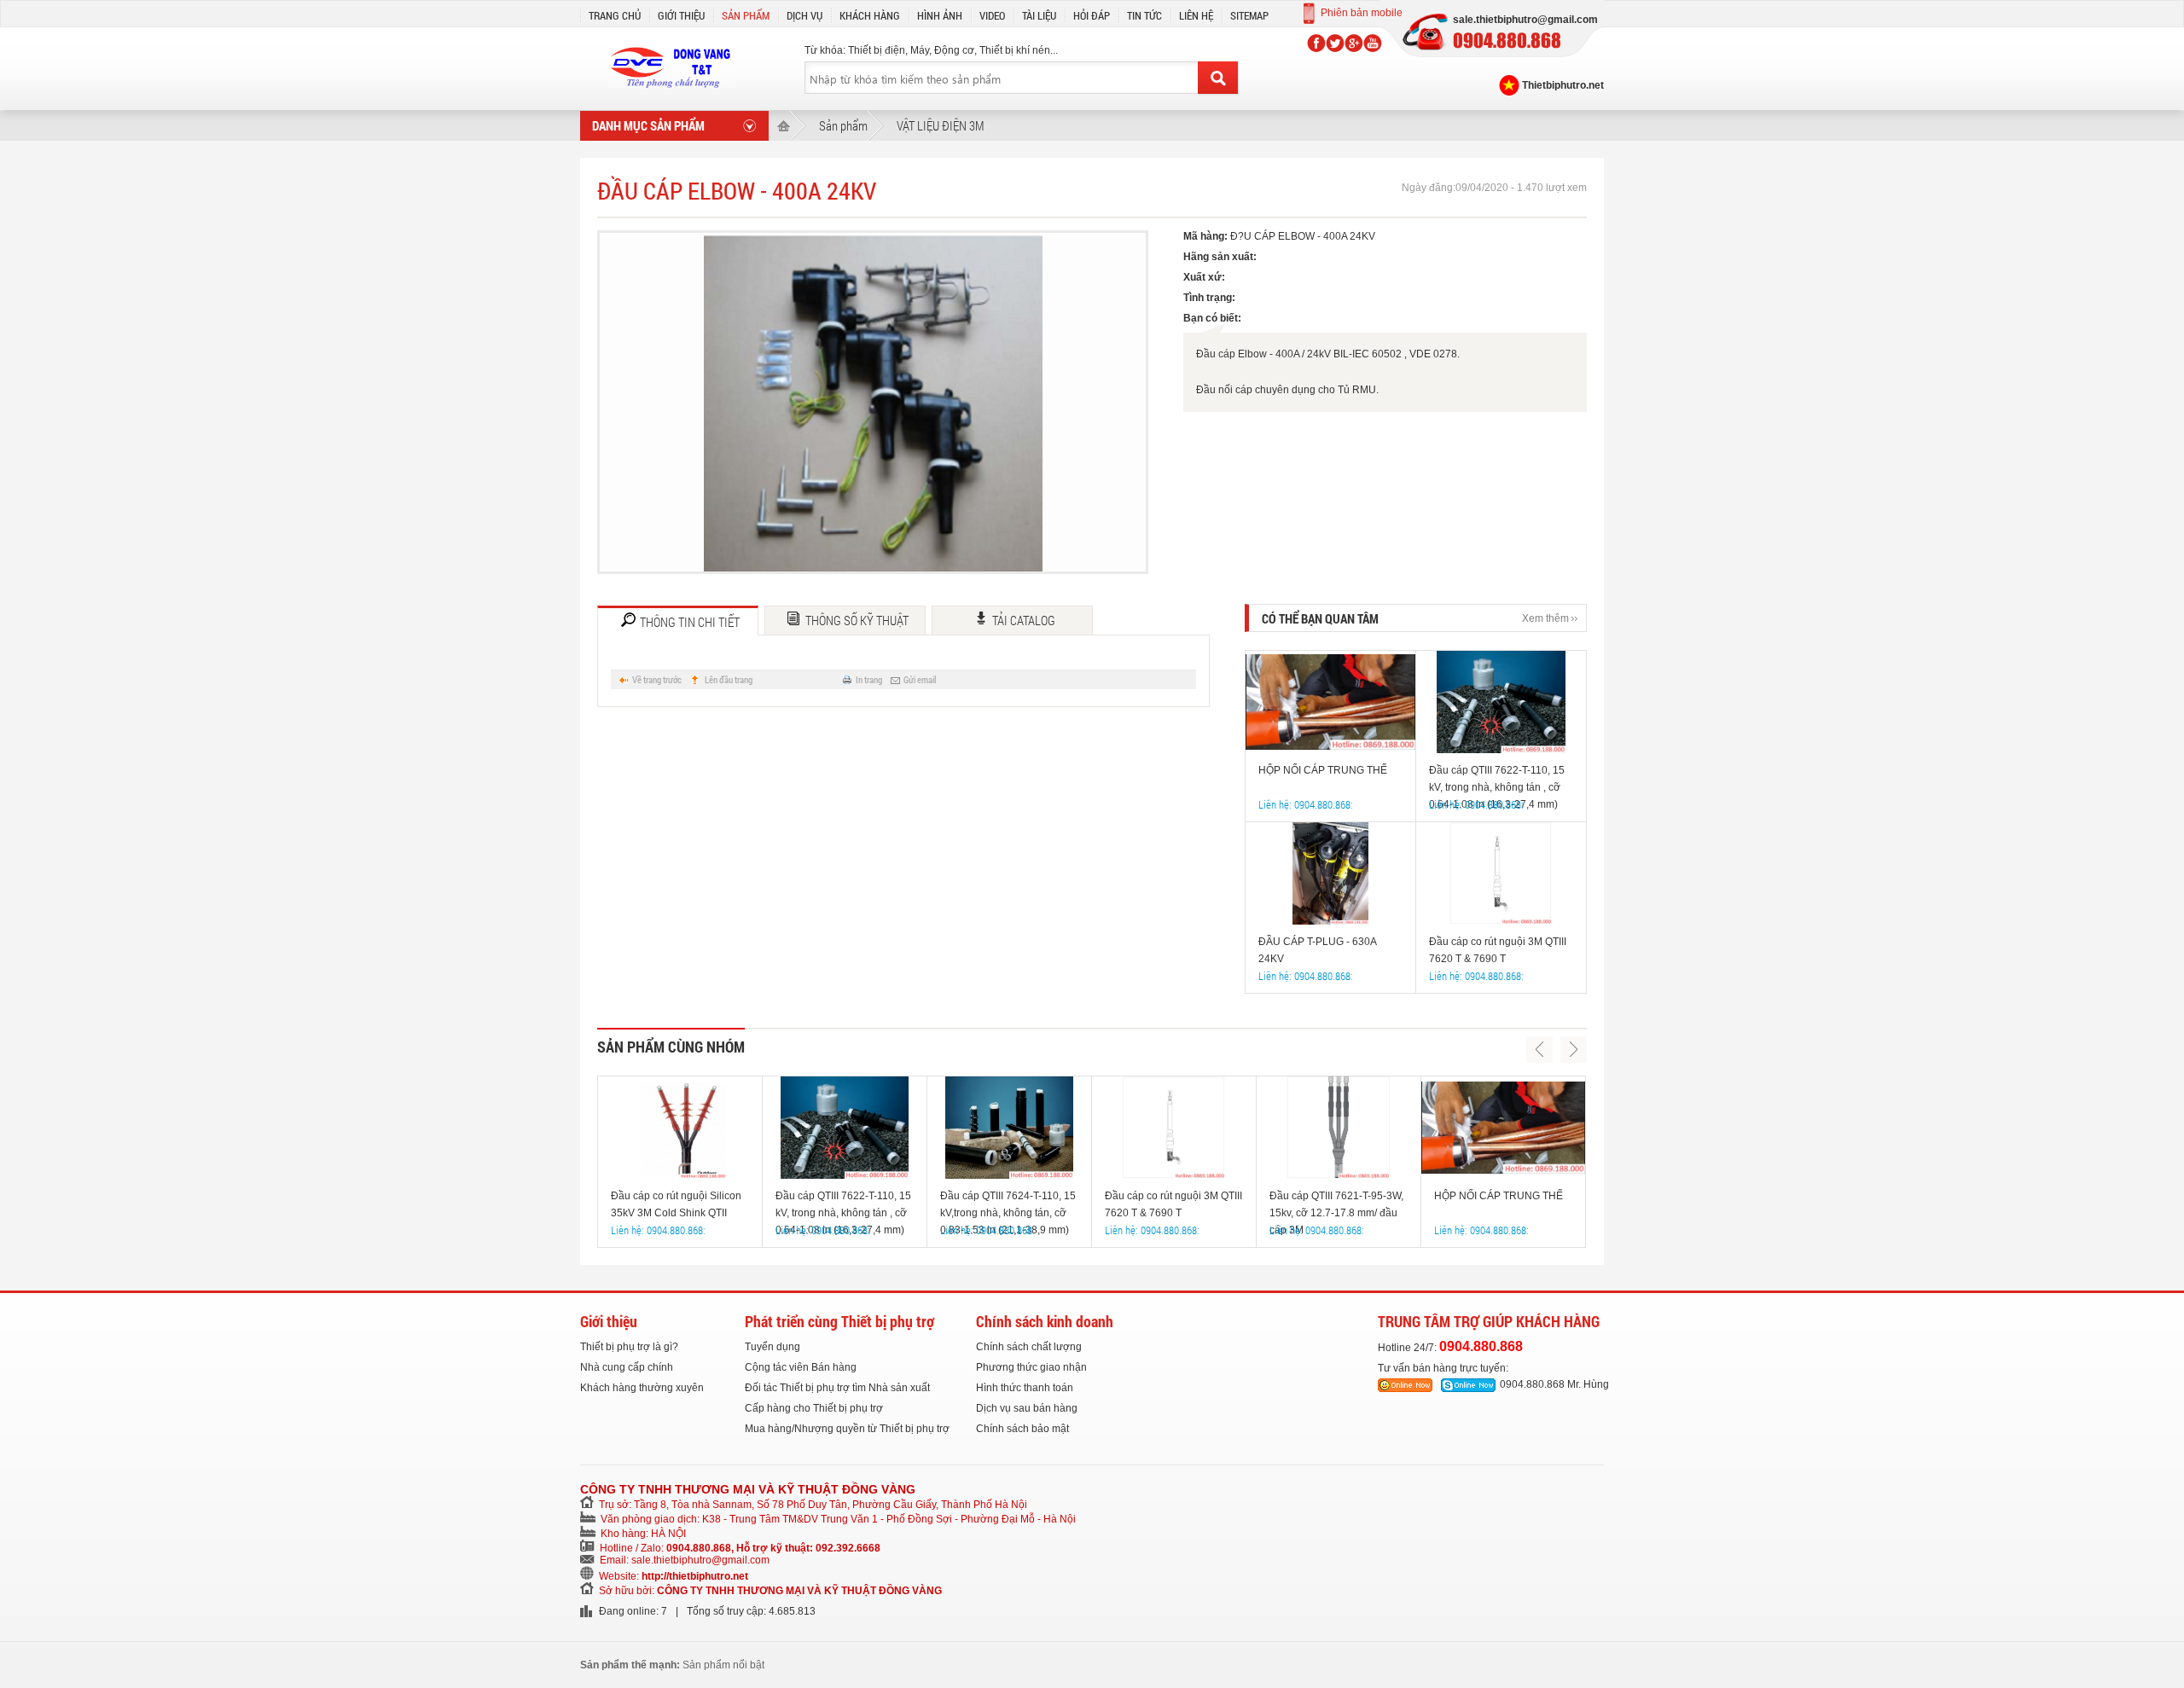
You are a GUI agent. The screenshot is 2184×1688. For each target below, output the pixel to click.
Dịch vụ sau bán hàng (1027, 1408)
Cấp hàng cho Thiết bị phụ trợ (814, 1408)
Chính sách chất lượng (1029, 1347)
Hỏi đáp (1092, 15)
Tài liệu (1039, 15)
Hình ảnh (940, 15)
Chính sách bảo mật (1022, 1429)
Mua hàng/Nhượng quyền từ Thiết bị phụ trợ (847, 1429)
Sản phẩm (746, 15)
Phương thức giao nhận (1031, 1367)
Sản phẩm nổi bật (723, 1665)
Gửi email (920, 679)
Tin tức (1144, 15)
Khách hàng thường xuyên (642, 1388)
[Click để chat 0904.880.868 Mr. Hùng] (1468, 1385)
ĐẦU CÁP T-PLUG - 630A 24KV (1317, 950)
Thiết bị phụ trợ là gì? (629, 1347)
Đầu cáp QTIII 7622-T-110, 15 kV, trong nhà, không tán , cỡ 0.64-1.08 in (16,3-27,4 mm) (1497, 780)
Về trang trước (657, 679)
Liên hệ (1196, 15)
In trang (869, 679)
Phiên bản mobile (1362, 13)
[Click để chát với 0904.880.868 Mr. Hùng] (1405, 1385)
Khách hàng (870, 15)
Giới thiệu (681, 15)
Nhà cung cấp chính (627, 1367)
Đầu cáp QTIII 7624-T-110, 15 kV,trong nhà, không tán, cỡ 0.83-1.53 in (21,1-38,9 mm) (1008, 1206)
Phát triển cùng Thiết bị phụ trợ (839, 1321)
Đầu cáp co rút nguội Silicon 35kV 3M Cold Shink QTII (676, 1204)
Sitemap (1249, 15)
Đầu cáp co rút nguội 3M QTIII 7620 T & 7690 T (1498, 950)
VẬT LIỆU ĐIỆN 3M (941, 125)
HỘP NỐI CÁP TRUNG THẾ (1323, 770)
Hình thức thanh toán (1025, 1388)
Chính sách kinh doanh (1045, 1321)
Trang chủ (615, 15)
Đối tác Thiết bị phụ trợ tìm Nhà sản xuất (837, 1388)
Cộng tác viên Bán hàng (801, 1367)
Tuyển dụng (773, 1347)
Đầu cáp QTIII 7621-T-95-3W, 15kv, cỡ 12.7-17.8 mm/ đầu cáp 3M (1336, 1206)
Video (992, 15)
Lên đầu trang (729, 679)
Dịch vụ (804, 15)
